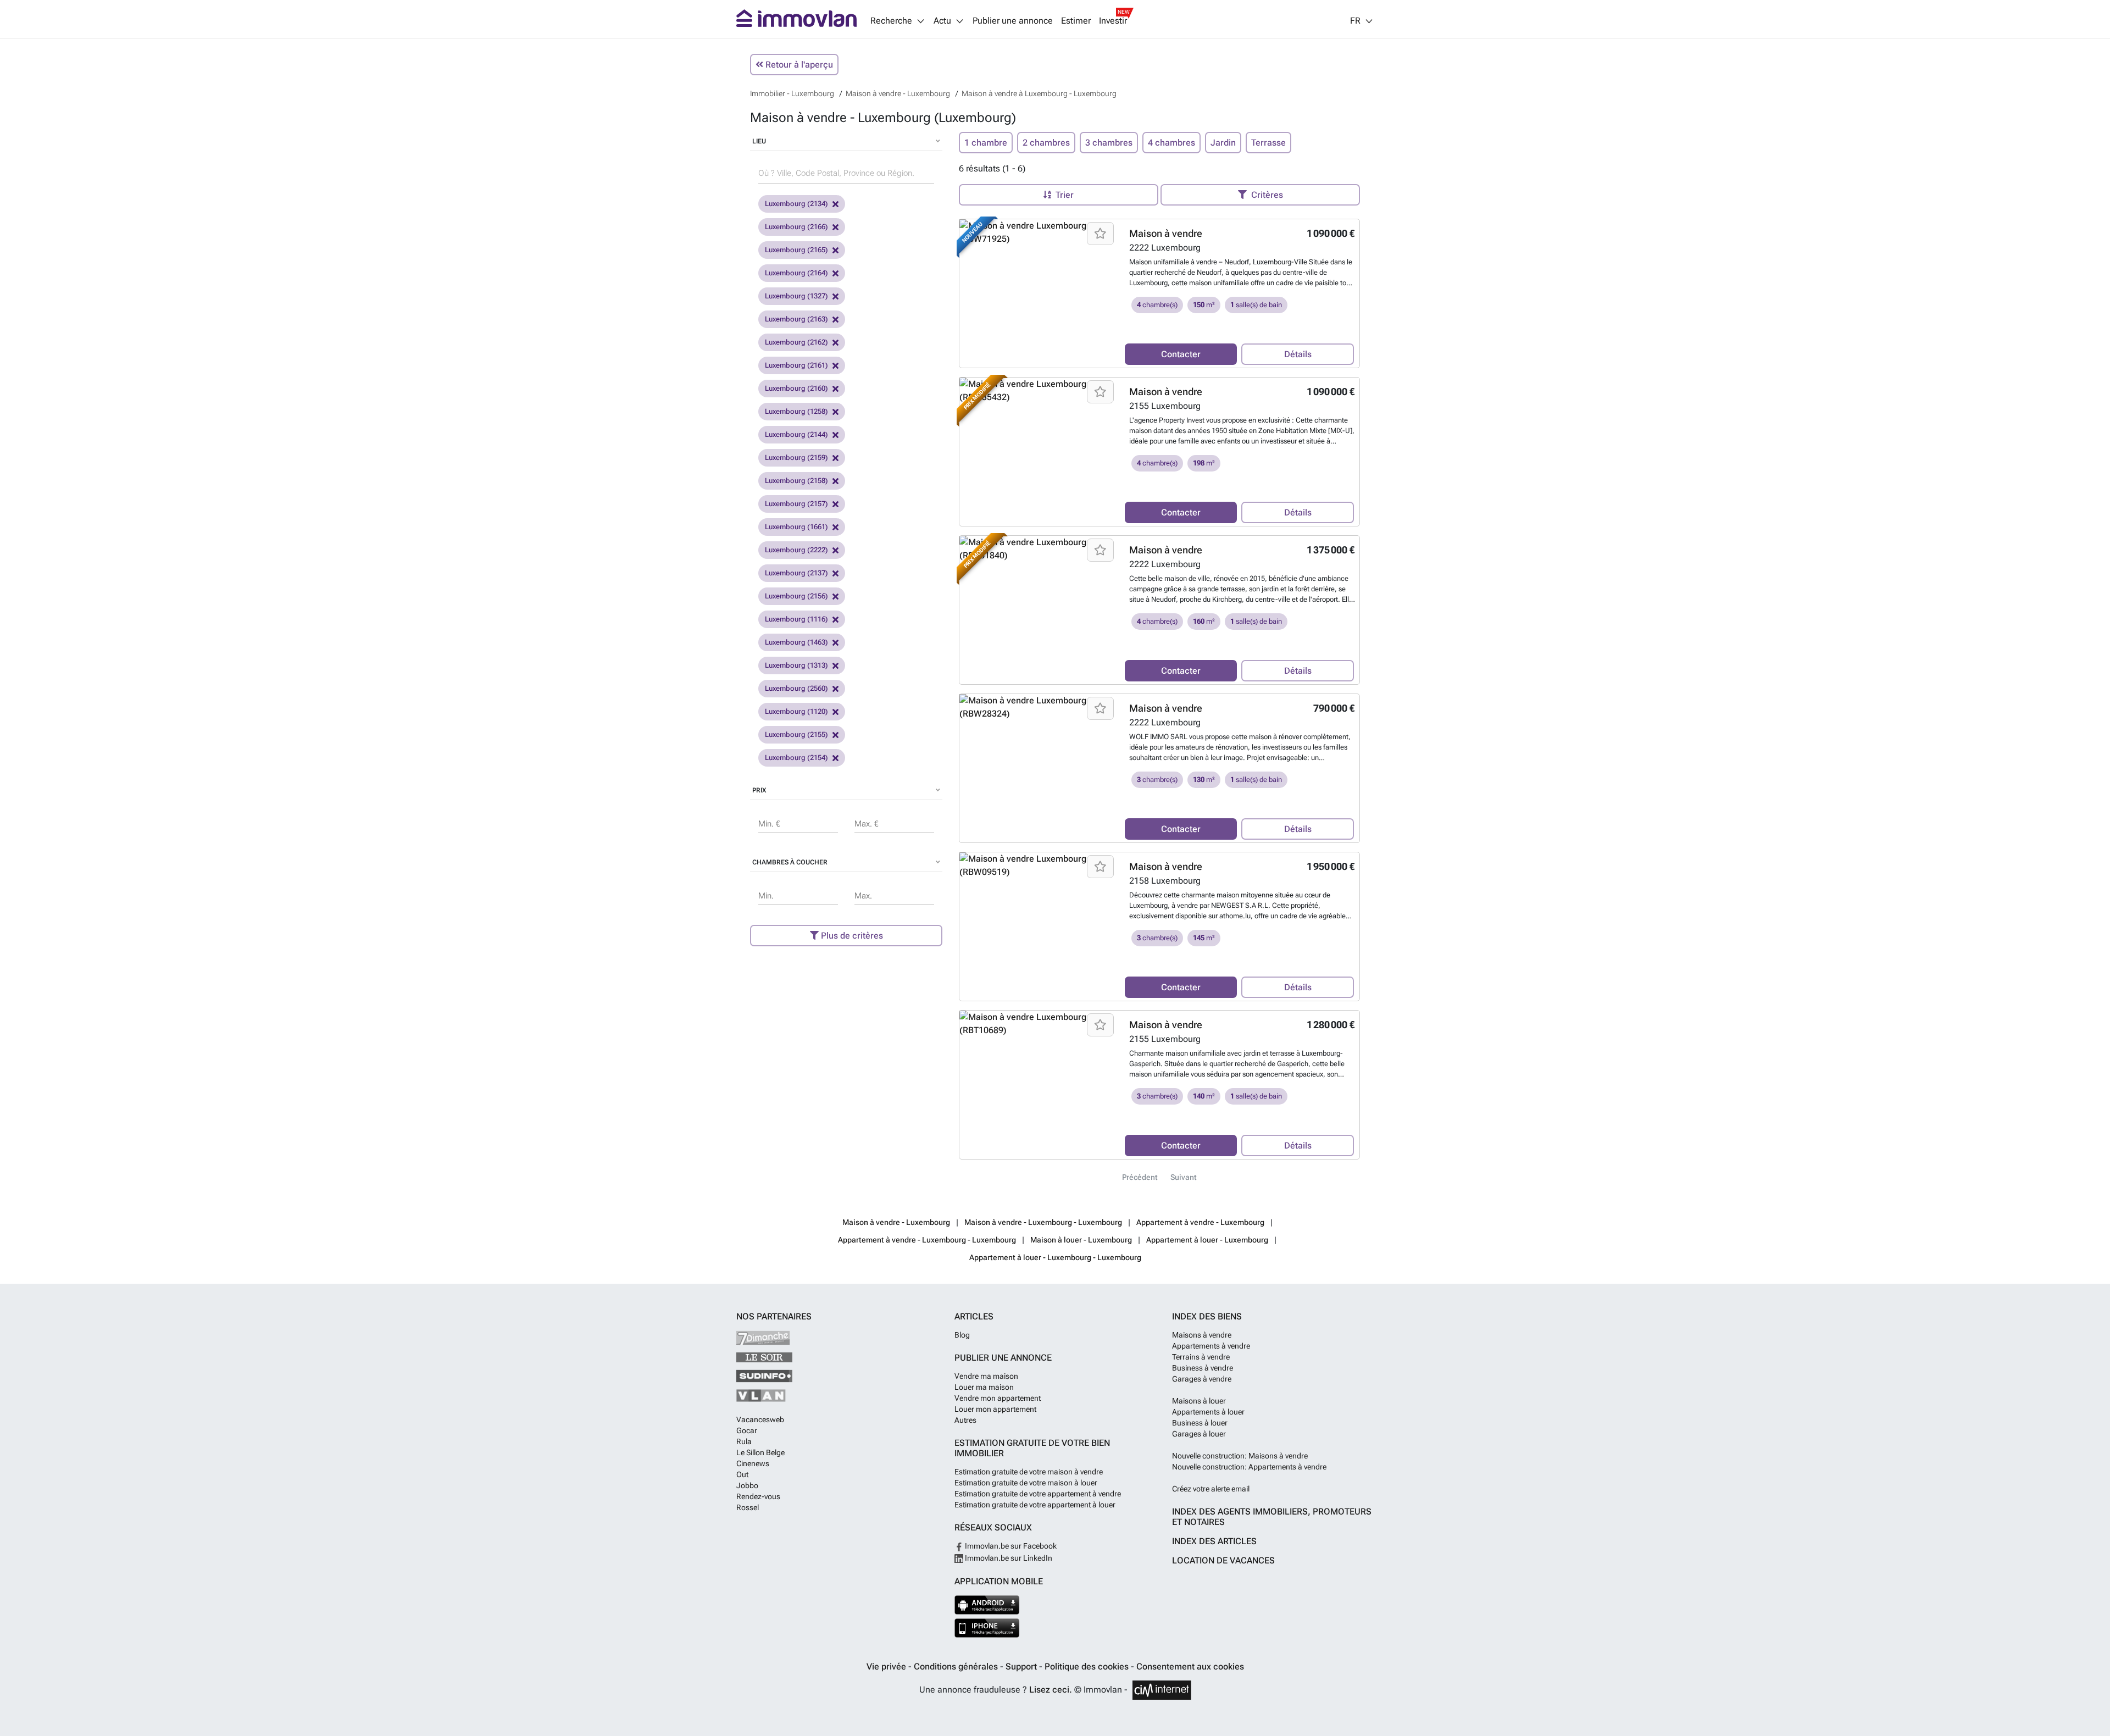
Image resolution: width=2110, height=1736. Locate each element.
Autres (965, 1420)
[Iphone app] (987, 1628)
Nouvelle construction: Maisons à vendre (1240, 1456)
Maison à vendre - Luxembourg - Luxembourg (1043, 1222)
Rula (744, 1441)
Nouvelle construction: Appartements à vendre (1249, 1467)
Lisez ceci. (1051, 1690)
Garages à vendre (1202, 1379)
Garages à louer (1199, 1434)
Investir (1113, 21)
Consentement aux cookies (1190, 1666)
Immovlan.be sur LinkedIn (1008, 1558)
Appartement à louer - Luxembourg (1207, 1240)
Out (742, 1474)
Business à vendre (1203, 1368)
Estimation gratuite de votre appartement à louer (1035, 1505)
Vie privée (887, 1666)
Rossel (748, 1507)
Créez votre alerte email (1211, 1489)
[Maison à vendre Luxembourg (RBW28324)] (1038, 707)
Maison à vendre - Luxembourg (896, 1222)
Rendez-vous (758, 1496)
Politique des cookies (1088, 1666)
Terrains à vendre (1201, 1357)
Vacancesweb (760, 1419)
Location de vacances (1223, 1560)
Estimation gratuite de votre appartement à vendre (1038, 1494)
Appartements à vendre (1211, 1346)
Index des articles (1214, 1541)
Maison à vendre (1166, 233)
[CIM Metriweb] (1162, 1690)
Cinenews (753, 1463)
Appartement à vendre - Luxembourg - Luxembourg (927, 1240)
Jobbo (747, 1485)
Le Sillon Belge (760, 1452)
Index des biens (1207, 1316)
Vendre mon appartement (998, 1398)
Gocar (747, 1430)
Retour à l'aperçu (798, 65)
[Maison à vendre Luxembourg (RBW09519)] (1038, 866)
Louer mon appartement (995, 1409)
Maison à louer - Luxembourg (1081, 1240)
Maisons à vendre (1202, 1335)
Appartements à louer (1208, 1412)
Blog (962, 1335)
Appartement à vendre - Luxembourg (1200, 1222)
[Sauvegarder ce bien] (1100, 234)
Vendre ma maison (986, 1376)
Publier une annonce (1013, 21)
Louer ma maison (984, 1387)
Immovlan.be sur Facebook (1010, 1546)
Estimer (1076, 21)
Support (1022, 1666)
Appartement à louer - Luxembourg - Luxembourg (1055, 1257)
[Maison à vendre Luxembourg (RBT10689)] (1038, 1024)
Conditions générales (957, 1666)
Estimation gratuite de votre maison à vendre (1029, 1472)
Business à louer (1200, 1423)
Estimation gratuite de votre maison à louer (1026, 1483)
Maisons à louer (1199, 1401)
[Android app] (987, 1605)
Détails (1298, 354)
